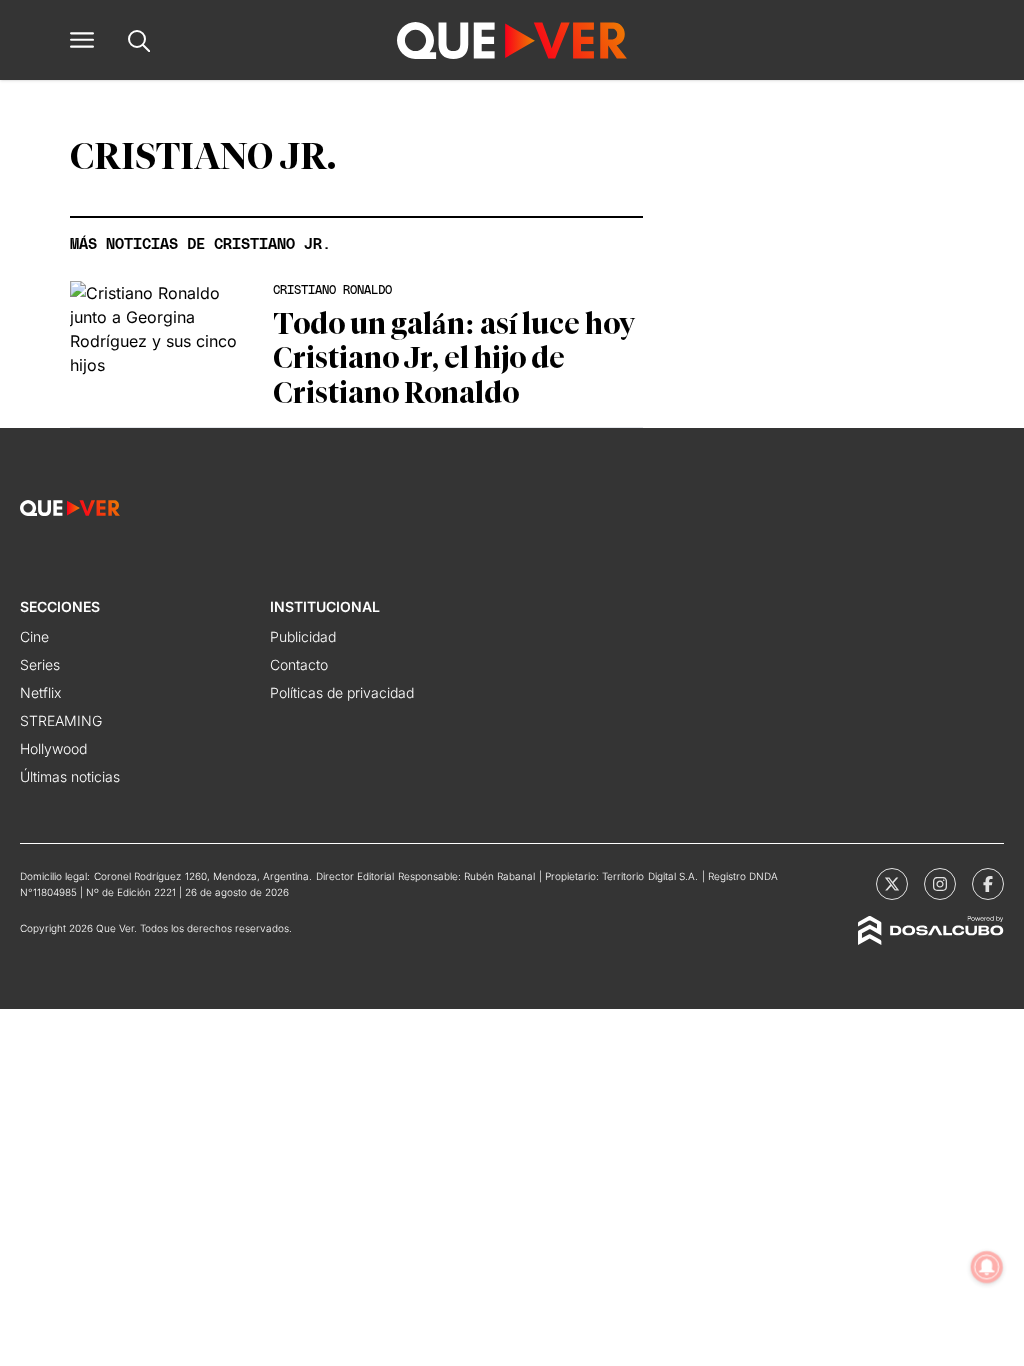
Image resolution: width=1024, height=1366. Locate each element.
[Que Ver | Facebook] (988, 884)
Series (40, 664)
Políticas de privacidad (342, 692)
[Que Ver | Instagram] (940, 884)
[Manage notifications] (987, 1267)
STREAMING (61, 720)
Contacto (299, 664)
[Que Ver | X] (892, 884)
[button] (82, 40)
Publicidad (303, 636)
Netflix (40, 692)
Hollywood (53, 748)
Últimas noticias (70, 776)
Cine (34, 636)
